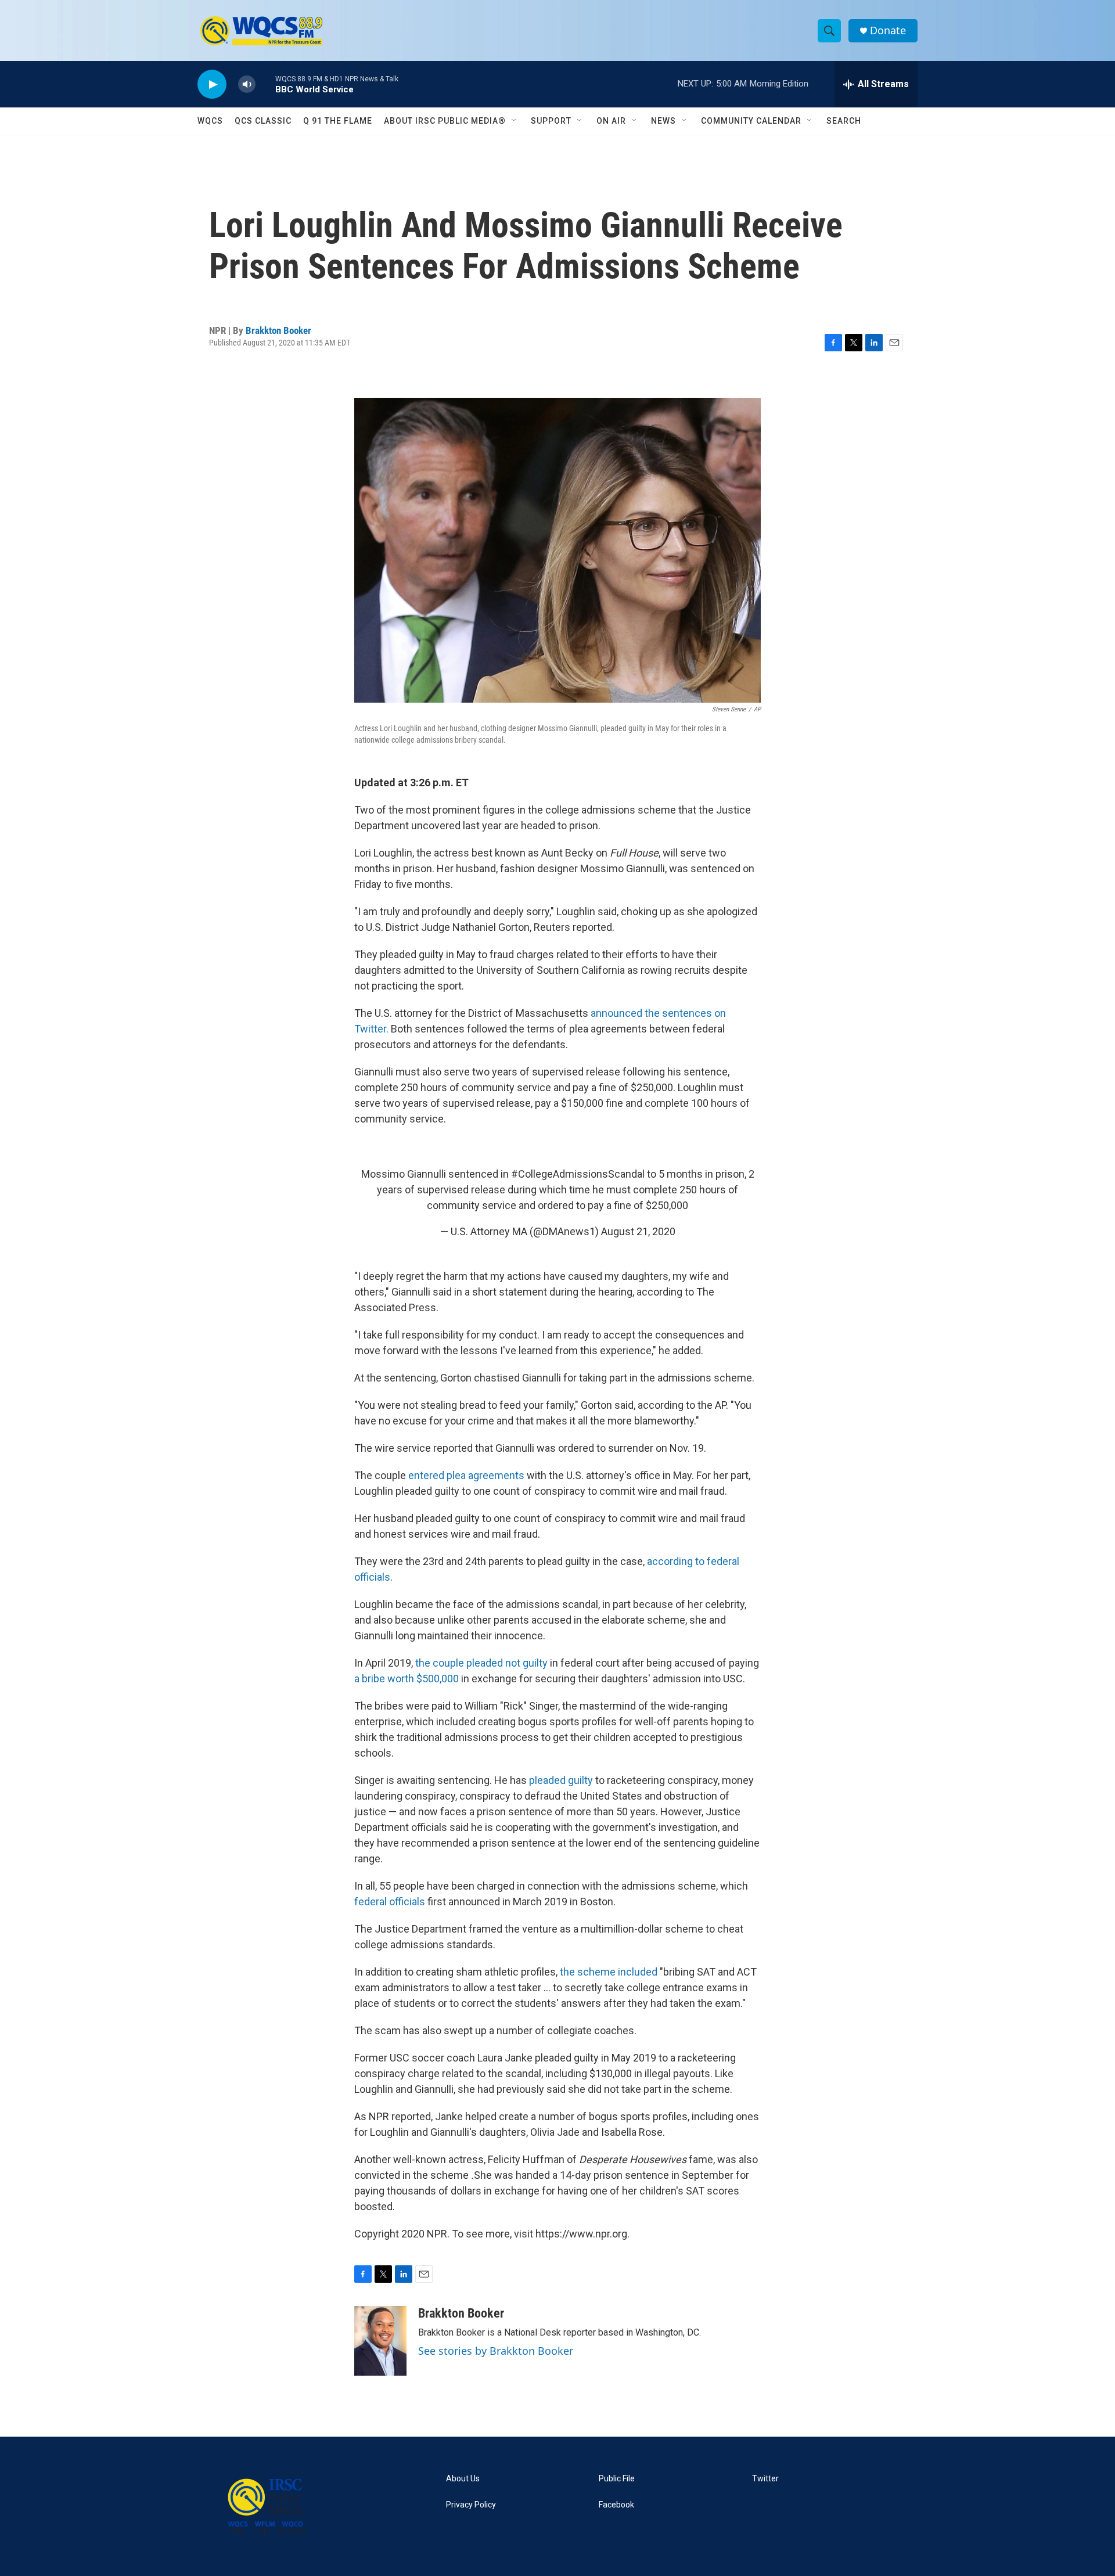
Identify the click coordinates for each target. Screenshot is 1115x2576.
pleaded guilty (561, 1780)
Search (844, 121)
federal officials (391, 1902)
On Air (611, 121)
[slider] (265, 84)
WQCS (210, 121)
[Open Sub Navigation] (515, 121)
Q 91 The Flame (338, 121)
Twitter (765, 2479)
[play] (212, 84)
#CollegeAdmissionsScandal (578, 1174)
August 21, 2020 (638, 1231)
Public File (617, 2479)
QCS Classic (263, 121)
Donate (888, 30)
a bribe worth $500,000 (407, 1679)
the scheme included (609, 1972)
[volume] (247, 84)
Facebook (616, 2505)
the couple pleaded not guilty (483, 1663)
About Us (463, 2479)
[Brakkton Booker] (380, 2341)
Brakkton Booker (278, 330)
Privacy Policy (471, 2505)
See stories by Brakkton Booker (496, 2351)
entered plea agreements (466, 1475)
